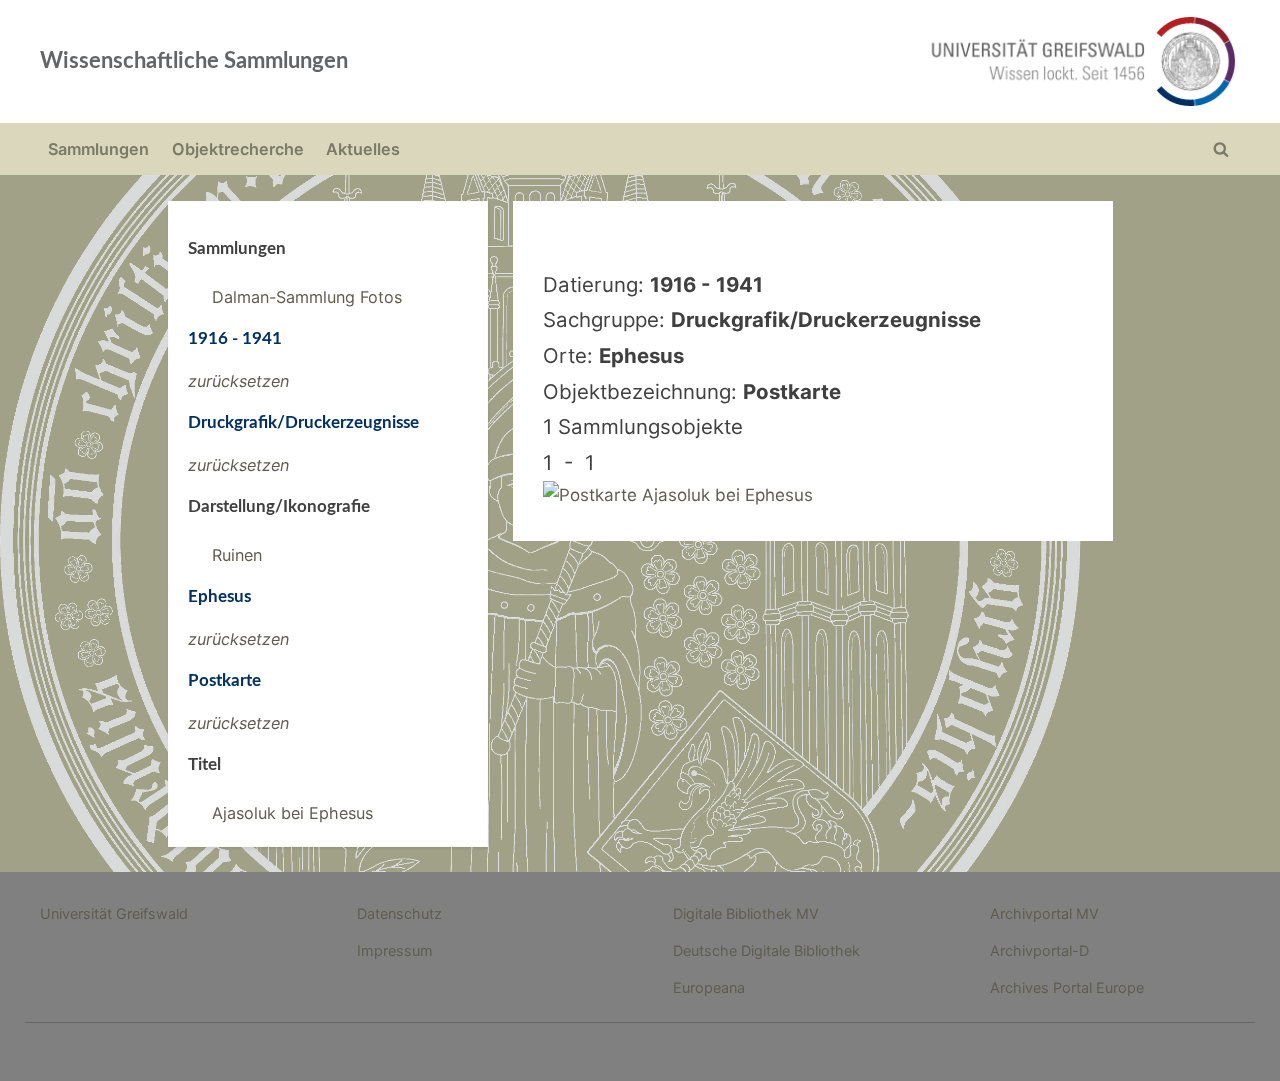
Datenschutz (399, 913)
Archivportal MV (1044, 913)
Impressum (395, 950)
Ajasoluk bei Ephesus (292, 813)
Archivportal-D (1039, 950)
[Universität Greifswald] (880, 61)
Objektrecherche (238, 149)
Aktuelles (363, 149)
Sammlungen (98, 149)
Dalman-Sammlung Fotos (307, 297)
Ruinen (237, 555)
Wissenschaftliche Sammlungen (194, 61)
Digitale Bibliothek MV (746, 913)
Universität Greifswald (114, 913)
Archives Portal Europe (1067, 987)
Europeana (709, 987)
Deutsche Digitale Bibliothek (766, 950)
